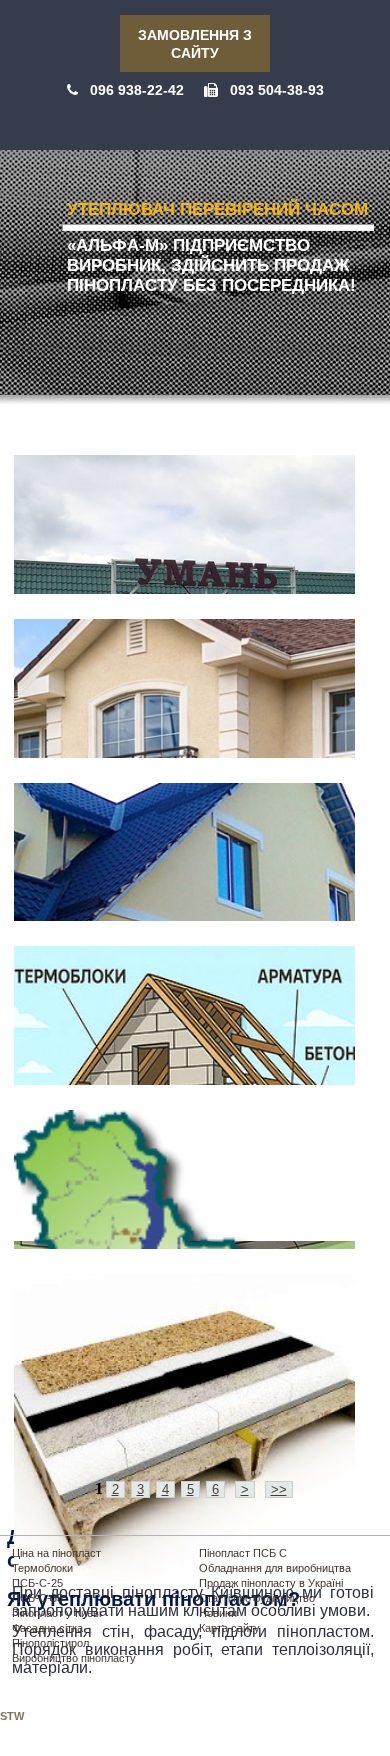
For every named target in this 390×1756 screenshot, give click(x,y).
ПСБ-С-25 (37, 1583)
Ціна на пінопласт (56, 1553)
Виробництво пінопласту (74, 1658)
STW (12, 1716)
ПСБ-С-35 (37, 1598)
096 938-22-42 (137, 90)
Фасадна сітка (47, 1628)
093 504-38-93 (277, 90)
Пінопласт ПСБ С (243, 1553)
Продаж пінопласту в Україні (271, 1583)
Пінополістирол (50, 1643)
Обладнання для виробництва (275, 1568)
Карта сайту (229, 1628)
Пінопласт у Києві (56, 1613)
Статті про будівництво (257, 1598)
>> (279, 1489)
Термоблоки (42, 1568)
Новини (218, 1613)
